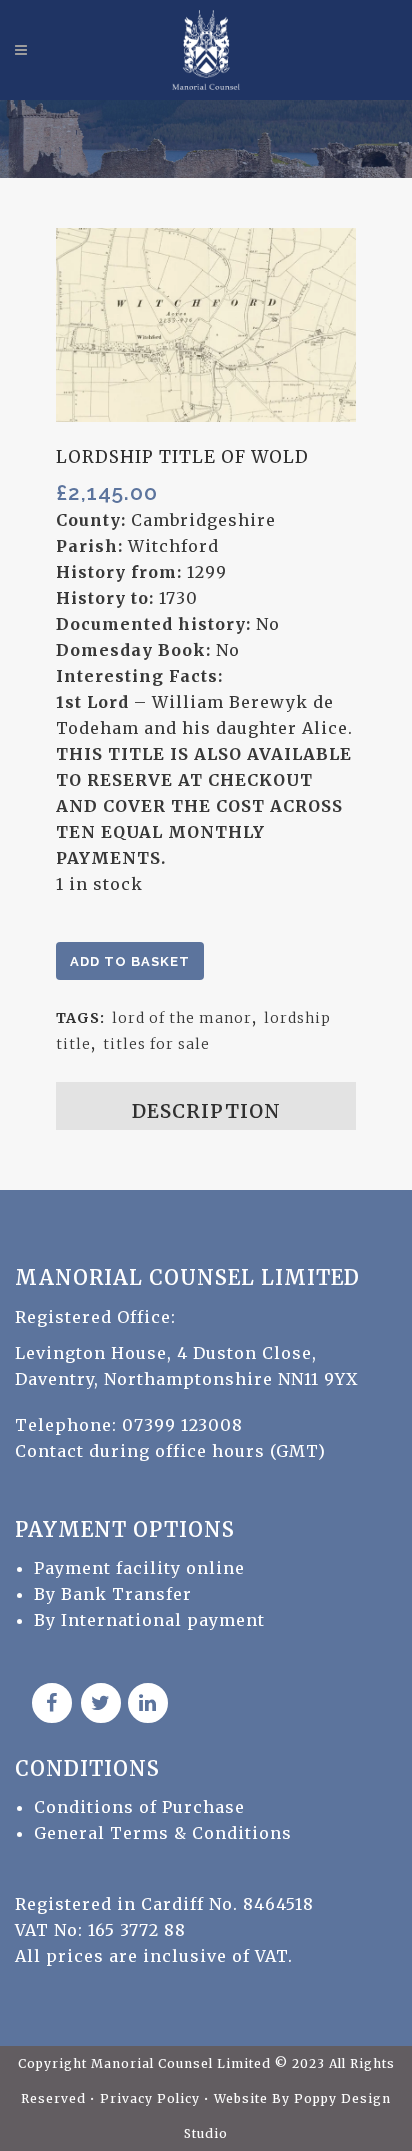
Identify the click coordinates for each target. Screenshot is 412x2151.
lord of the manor (182, 1018)
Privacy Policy (152, 2098)
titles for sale (156, 1044)
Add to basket (130, 961)
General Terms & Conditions (163, 1833)
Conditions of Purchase (139, 1807)
